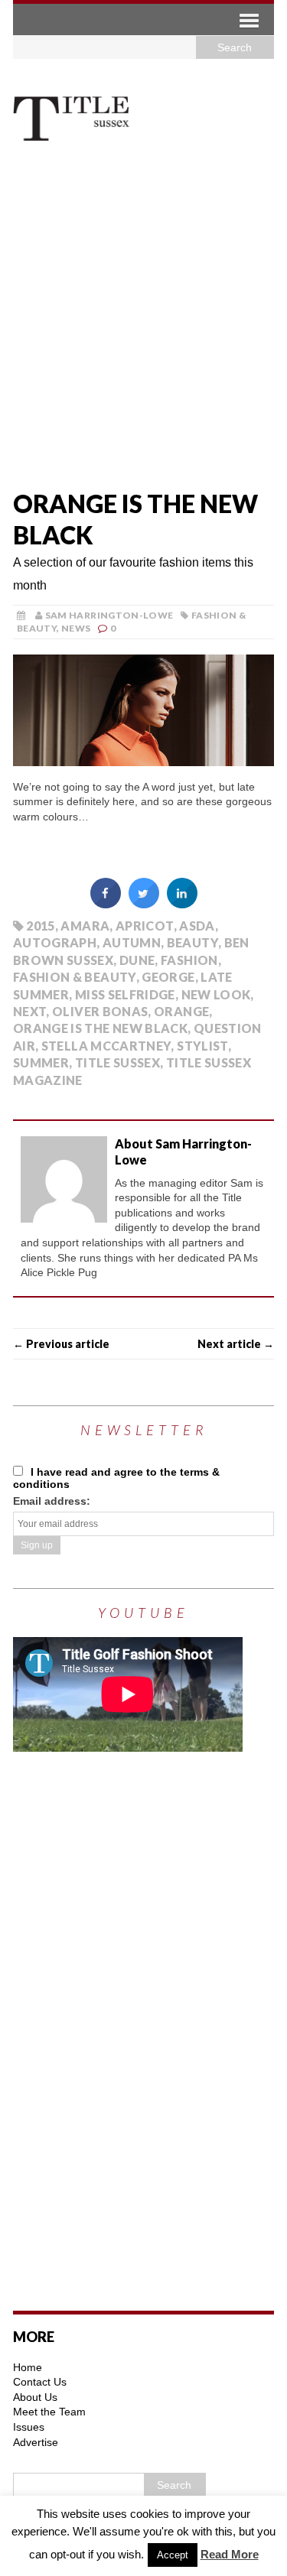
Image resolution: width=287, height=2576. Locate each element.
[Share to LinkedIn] (182, 904)
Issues (29, 2427)
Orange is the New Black (100, 1028)
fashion (189, 960)
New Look (216, 994)
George (168, 977)
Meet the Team (49, 2412)
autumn (132, 942)
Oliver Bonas (100, 1011)
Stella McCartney (106, 1046)
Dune (137, 960)
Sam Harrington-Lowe (109, 615)
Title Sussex (117, 1062)
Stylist (202, 1046)
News (76, 628)
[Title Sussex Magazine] (143, 117)
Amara (85, 926)
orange (181, 1011)
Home (28, 2367)
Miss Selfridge (125, 994)
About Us (35, 2397)
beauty (192, 942)
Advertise (36, 2442)
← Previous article (61, 1344)
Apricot (145, 926)
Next (29, 1011)
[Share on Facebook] (106, 904)
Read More (230, 2554)
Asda (197, 926)
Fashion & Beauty (75, 977)
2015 (40, 926)
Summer (41, 1062)
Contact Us (40, 2382)
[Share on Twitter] (144, 904)
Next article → (236, 1344)
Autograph (55, 942)
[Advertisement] (143, 322)
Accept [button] (173, 2555)
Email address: (52, 1501)
